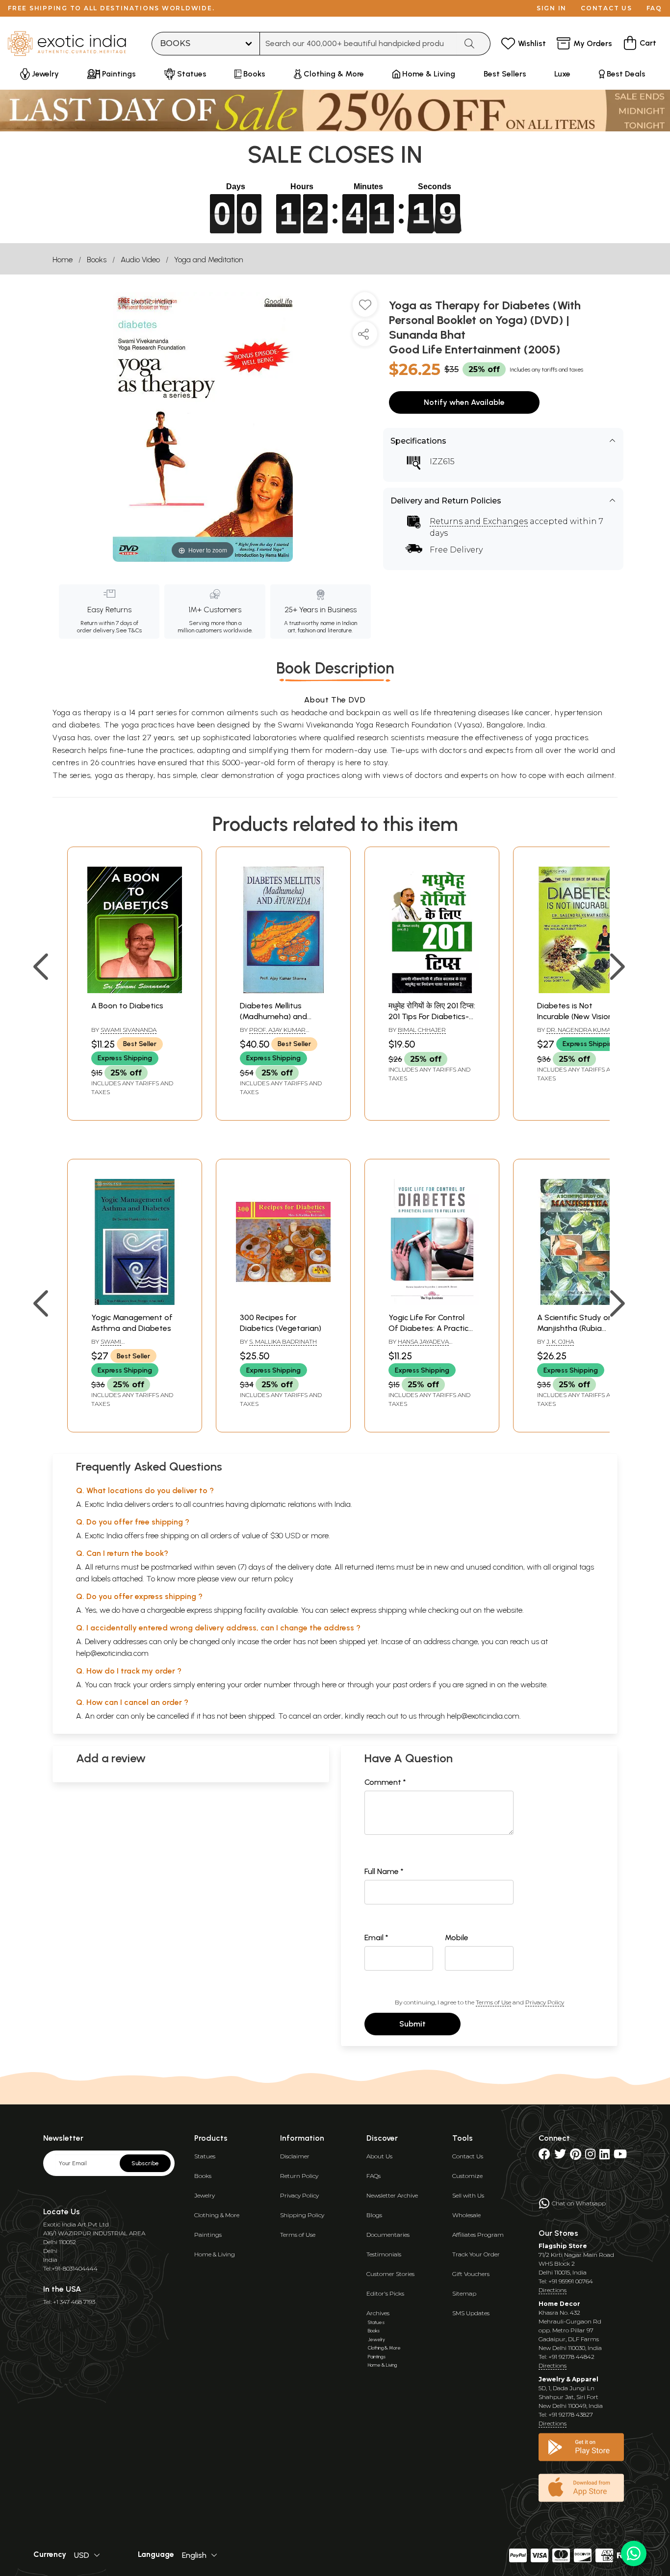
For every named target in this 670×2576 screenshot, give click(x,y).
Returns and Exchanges (479, 521)
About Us (379, 2156)
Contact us (606, 8)
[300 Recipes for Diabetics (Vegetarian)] (283, 1302)
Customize (467, 2176)
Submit (412, 2024)
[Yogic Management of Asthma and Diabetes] (135, 1302)
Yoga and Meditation (209, 260)
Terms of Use (493, 2002)
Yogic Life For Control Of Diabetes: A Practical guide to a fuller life (432, 1328)
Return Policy (299, 2176)
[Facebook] (544, 2156)
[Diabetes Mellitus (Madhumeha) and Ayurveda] (283, 990)
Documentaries (388, 2235)
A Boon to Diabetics (127, 1006)
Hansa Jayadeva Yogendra (419, 1346)
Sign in (552, 8)
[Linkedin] (605, 2156)
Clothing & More (217, 2215)
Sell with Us (468, 2195)
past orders (412, 1685)
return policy (272, 1579)
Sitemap (464, 2293)
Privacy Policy (545, 2002)
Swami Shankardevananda (124, 1346)
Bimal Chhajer (422, 1030)
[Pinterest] (576, 2156)
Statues (205, 2156)
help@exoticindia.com (112, 1653)
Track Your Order (476, 2254)
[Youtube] (620, 2156)
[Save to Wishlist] (365, 308)
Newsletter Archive (392, 2195)
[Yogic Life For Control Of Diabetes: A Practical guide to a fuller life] (432, 1302)
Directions (553, 2290)
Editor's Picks (385, 2293)
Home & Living (215, 2254)
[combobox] (358, 44)
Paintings (208, 2235)
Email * (376, 1938)
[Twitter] (560, 2156)
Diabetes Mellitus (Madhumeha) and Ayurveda (273, 1017)
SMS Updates (471, 2313)
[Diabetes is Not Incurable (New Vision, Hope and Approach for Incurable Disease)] (580, 990)
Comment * (385, 1782)
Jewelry (205, 2195)
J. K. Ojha (560, 1341)
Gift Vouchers (471, 2274)
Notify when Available (464, 402)
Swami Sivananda (129, 1030)
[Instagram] (590, 2156)
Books (97, 260)
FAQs (374, 2176)
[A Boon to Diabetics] (135, 990)
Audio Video (140, 260)
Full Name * (384, 1871)
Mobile (457, 1938)
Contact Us (468, 2156)
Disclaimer (295, 2156)
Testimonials (384, 2254)
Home (63, 260)
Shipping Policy (302, 2215)
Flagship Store (563, 2246)
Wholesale (466, 2215)
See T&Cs (129, 630)
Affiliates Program (478, 2235)
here (329, 1685)
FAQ (654, 8)
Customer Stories (390, 2274)
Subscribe (145, 2163)
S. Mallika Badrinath (283, 1341)
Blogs (374, 2215)
